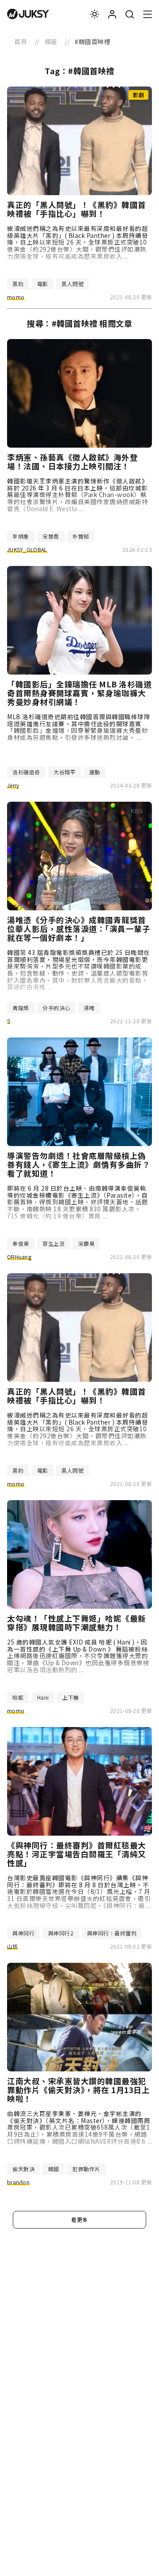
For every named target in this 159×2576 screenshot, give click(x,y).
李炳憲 (21, 536)
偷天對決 (23, 2169)
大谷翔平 (64, 772)
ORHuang (19, 1257)
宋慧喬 (51, 536)
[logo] (28, 14)
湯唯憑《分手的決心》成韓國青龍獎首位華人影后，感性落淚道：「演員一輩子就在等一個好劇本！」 (79, 929)
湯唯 (89, 1008)
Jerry (13, 785)
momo (16, 297)
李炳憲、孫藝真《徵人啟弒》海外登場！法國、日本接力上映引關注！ (72, 462)
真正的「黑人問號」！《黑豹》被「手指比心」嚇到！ (77, 209)
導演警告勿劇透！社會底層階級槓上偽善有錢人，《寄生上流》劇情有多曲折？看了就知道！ (79, 1165)
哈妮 (18, 1697)
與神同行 (23, 1933)
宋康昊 (87, 1243)
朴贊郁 (81, 536)
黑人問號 (72, 284)
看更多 (79, 2220)
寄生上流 (53, 1243)
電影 (43, 284)
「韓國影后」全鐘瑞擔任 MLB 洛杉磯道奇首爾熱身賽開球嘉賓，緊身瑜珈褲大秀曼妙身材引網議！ (79, 693)
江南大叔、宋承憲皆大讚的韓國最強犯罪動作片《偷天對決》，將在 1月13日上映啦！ (78, 2090)
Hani (43, 1697)
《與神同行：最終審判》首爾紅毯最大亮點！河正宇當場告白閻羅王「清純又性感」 (77, 1854)
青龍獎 (21, 1008)
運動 (95, 772)
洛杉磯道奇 (26, 772)
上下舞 (71, 1697)
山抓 (13, 1946)
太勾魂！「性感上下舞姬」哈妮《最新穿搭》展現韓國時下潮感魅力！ (77, 1623)
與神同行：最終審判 (112, 1933)
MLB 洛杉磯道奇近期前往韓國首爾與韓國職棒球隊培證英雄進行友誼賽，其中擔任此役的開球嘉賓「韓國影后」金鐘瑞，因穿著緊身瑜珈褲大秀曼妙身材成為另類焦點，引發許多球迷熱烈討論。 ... (79, 727)
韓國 (54, 2169)
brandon (18, 2182)
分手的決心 (56, 1008)
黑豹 (18, 284)
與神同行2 (61, 1933)
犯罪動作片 (86, 2169)
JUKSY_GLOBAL (27, 549)
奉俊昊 (21, 1243)
